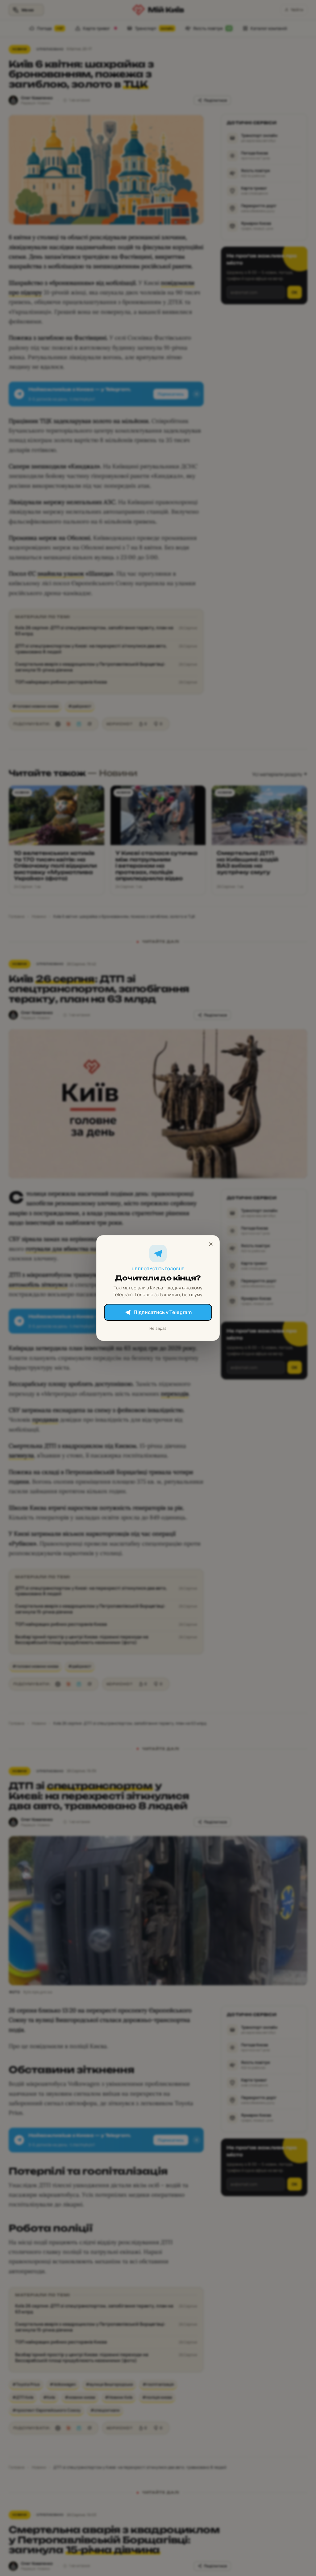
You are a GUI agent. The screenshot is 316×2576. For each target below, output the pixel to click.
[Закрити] (211, 1244)
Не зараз (158, 1328)
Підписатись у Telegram (163, 1312)
